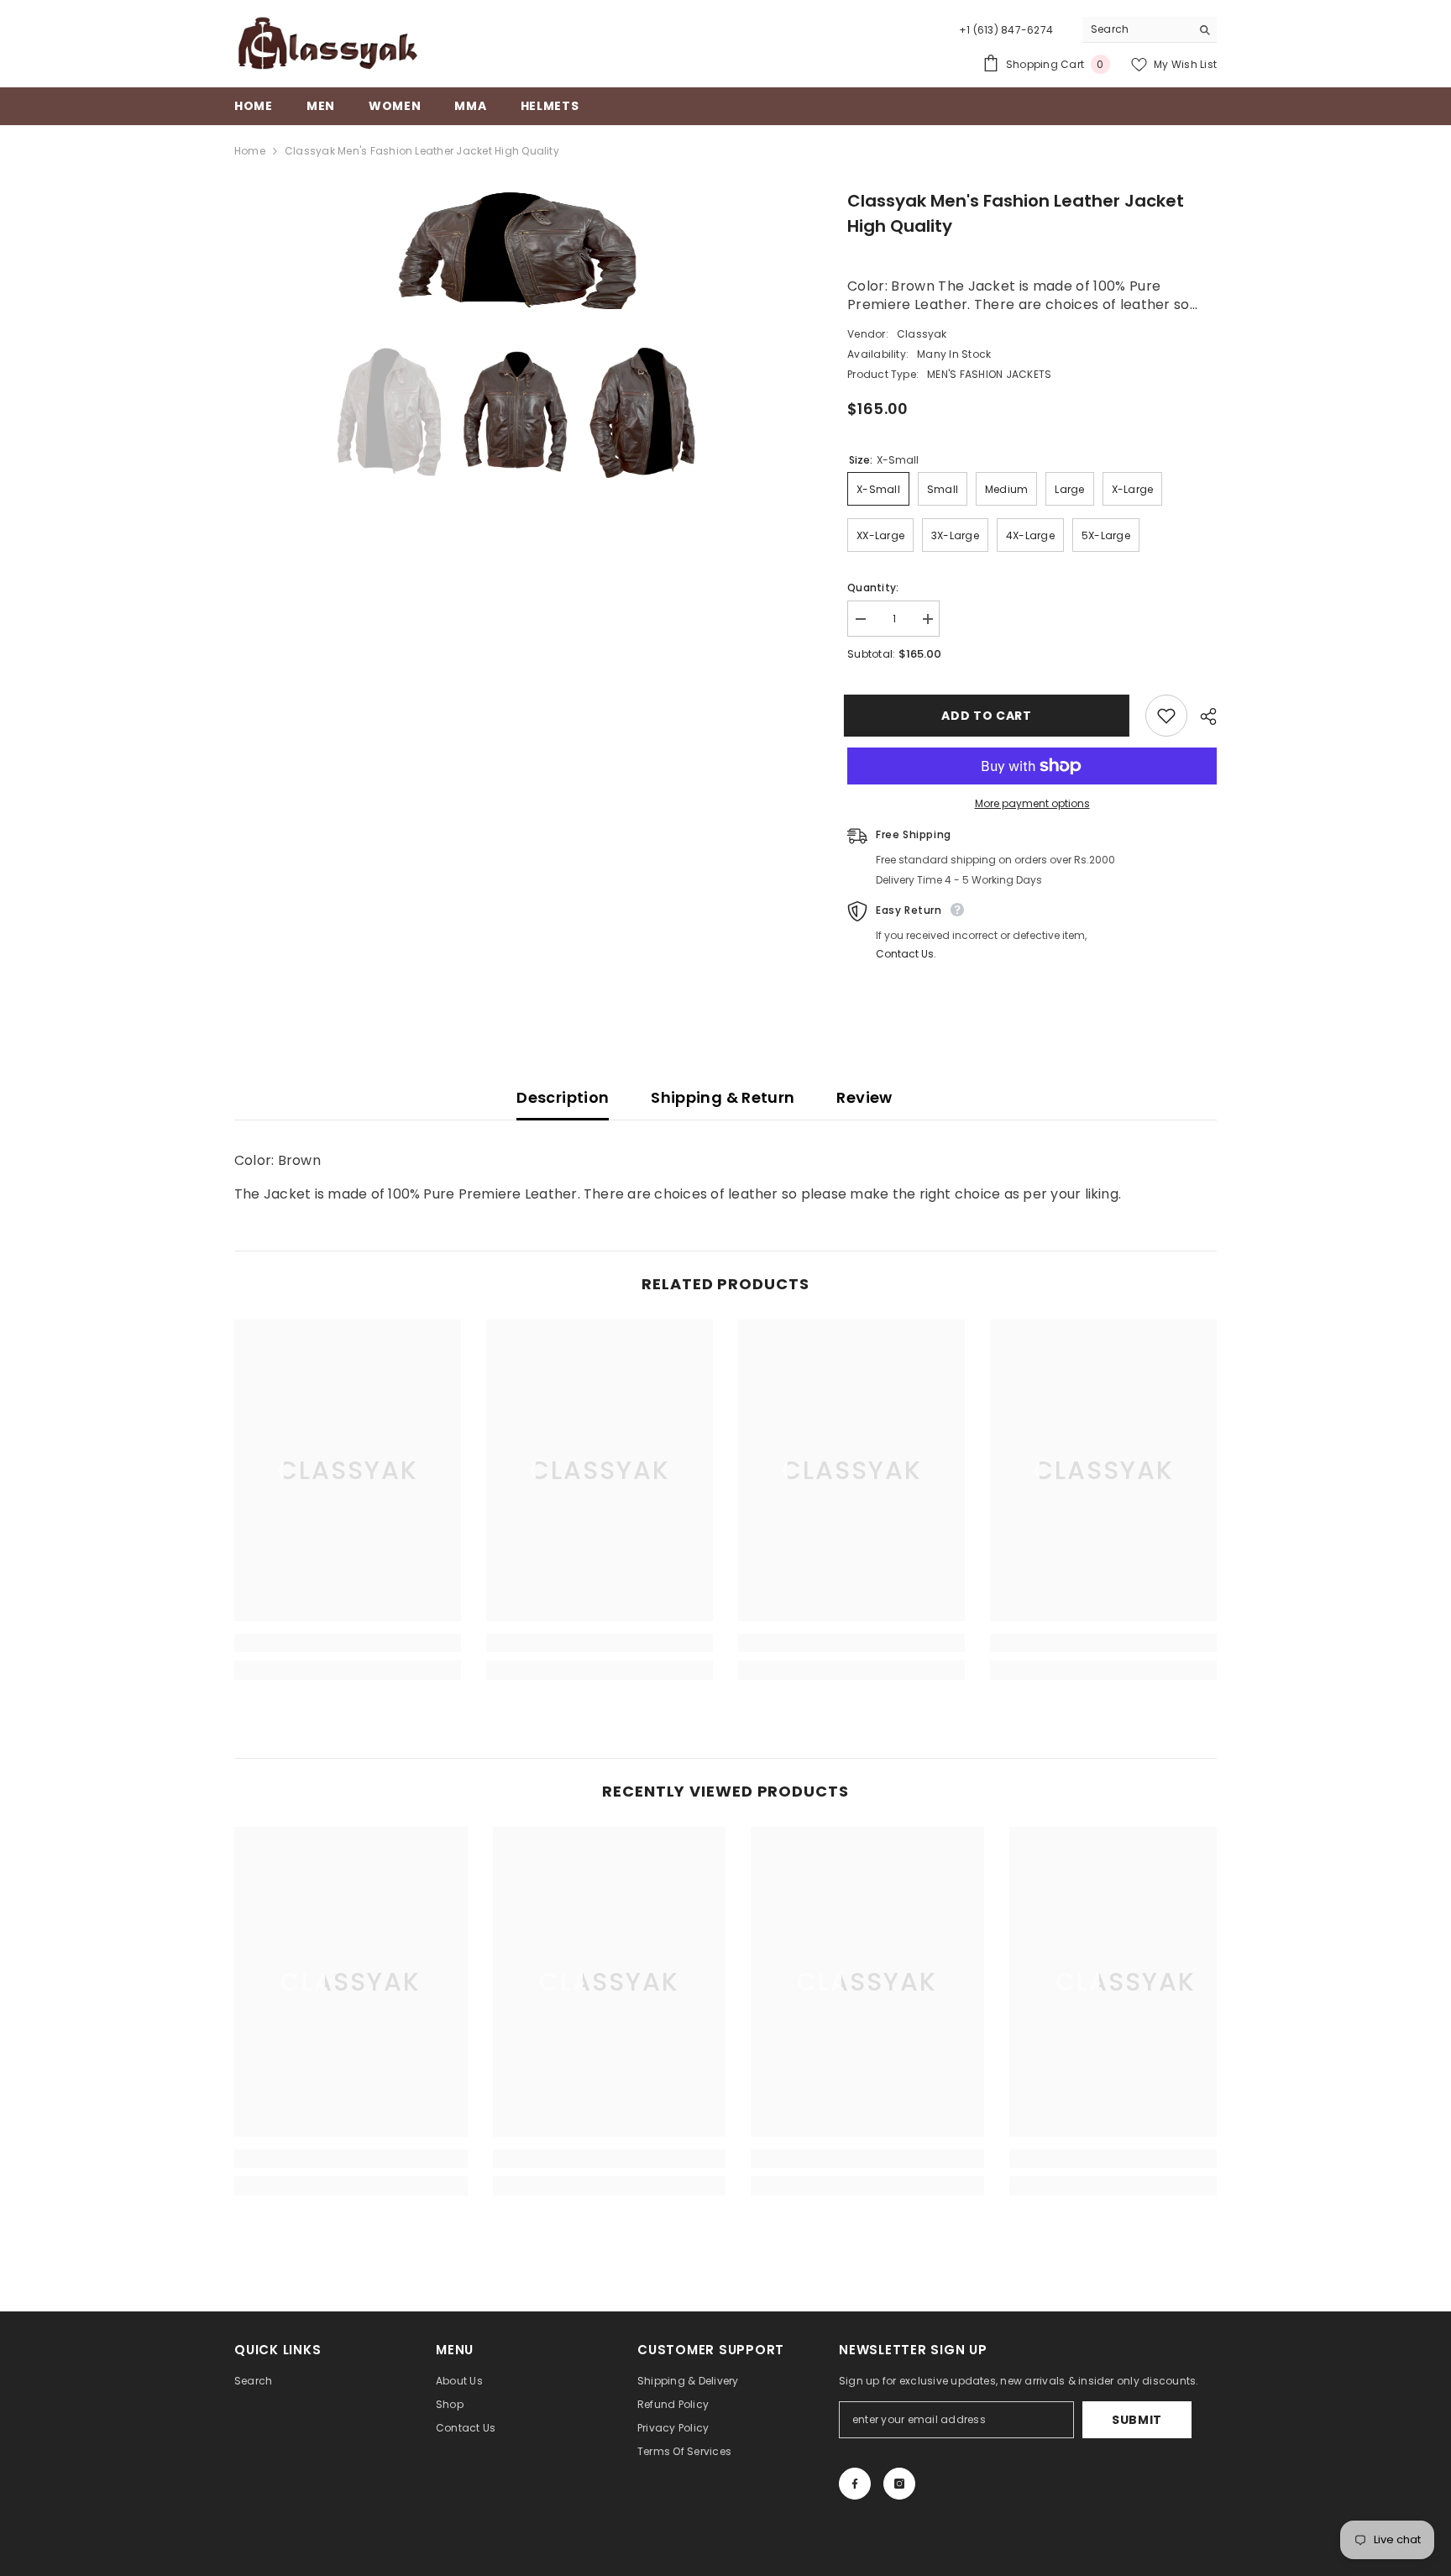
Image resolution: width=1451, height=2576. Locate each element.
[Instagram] (899, 2484)
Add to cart (990, 716)
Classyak (922, 334)
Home (250, 151)
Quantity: (873, 588)
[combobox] (1137, 29)
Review (864, 1097)
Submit (1137, 2420)
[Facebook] (855, 2484)
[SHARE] (1202, 716)
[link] (348, 1643)
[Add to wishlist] (1166, 716)
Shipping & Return (723, 1097)
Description (563, 1097)
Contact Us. (906, 954)
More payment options (1032, 803)
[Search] (1150, 30)
